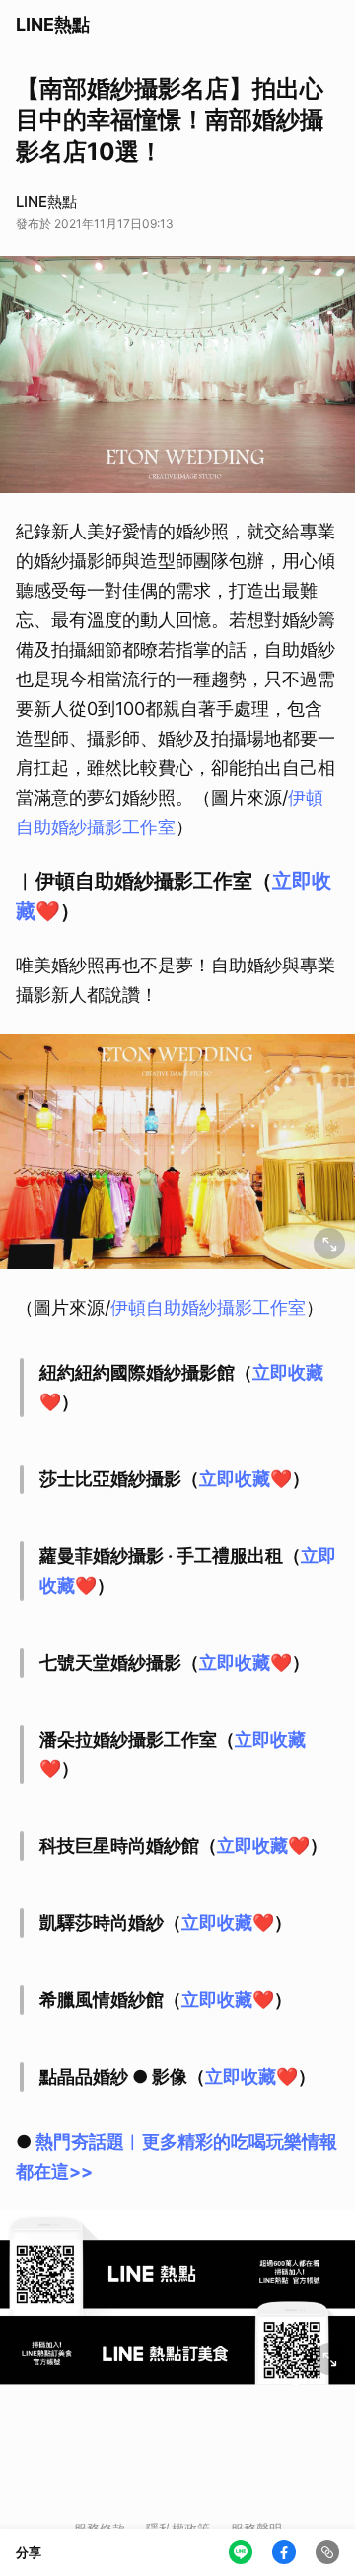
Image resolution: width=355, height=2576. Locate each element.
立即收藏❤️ (246, 1479)
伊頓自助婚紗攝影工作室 (208, 1307)
